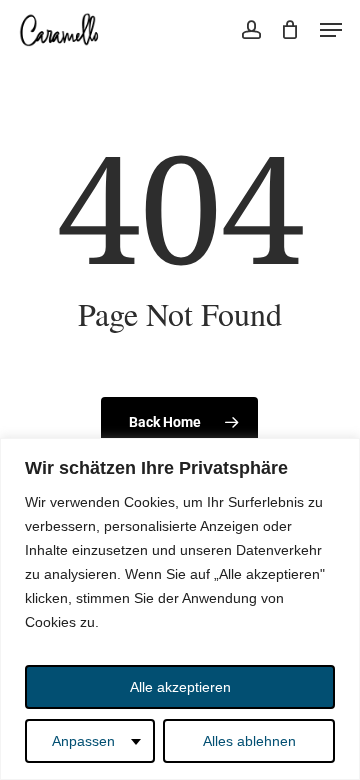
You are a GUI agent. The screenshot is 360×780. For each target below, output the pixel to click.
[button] (331, 30)
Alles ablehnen (249, 741)
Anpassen (83, 741)
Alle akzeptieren (180, 687)
